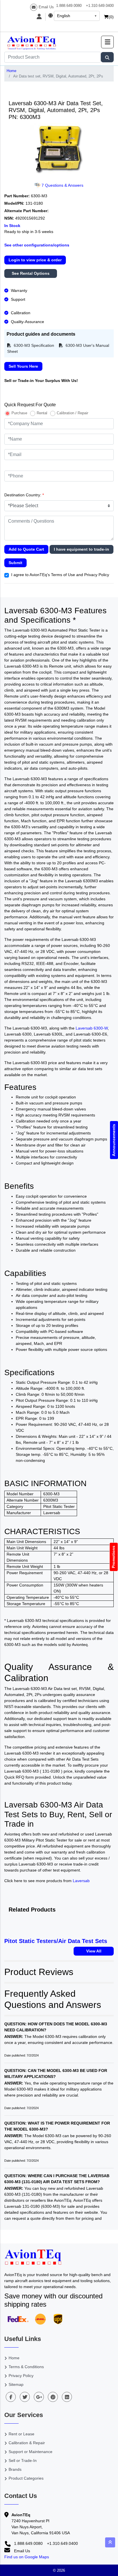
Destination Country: (24, 495)
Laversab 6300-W (92, 1028)
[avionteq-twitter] (25, 2397)
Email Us (46, 7)
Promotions (114, 1557)
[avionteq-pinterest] (53, 2397)
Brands (15, 2469)
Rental (42, 413)
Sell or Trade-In (23, 2460)
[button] (107, 42)
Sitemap (16, 2384)
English (64, 16)
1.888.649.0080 (69, 6)
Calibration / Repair (72, 413)
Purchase (19, 413)
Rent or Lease (21, 2434)
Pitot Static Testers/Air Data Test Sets (56, 1941)
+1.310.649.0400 (100, 6)
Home (11, 71)
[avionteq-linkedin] (67, 2397)
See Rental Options (31, 273)
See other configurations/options (37, 245)
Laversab (81, 1881)
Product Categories (26, 2478)
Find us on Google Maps (27, 2557)
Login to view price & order (35, 260)
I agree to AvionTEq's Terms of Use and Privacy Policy (60, 575)
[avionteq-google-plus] (39, 2397)
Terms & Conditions (26, 2367)
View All (94, 1951)
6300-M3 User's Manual (87, 345)
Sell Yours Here (23, 366)
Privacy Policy (21, 2376)
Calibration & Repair (27, 2443)
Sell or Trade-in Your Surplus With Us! (41, 381)
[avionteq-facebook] (11, 2397)
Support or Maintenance (31, 2452)
